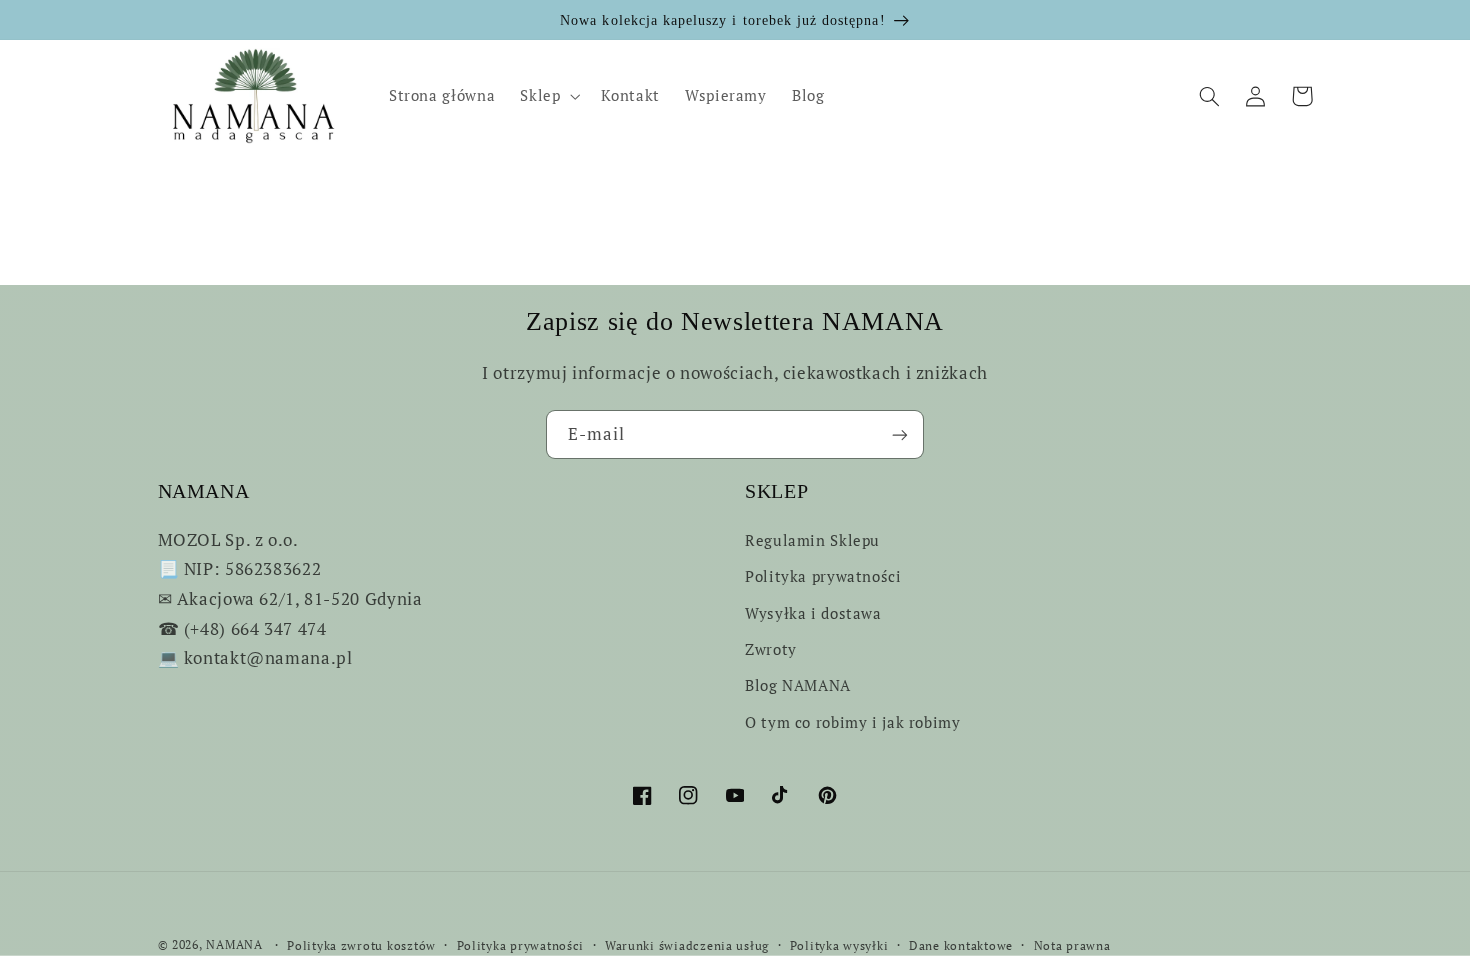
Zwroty (771, 649)
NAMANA (234, 944)
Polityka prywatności (823, 576)
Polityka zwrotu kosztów (361, 945)
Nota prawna (1072, 945)
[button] (548, 96)
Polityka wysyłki (839, 945)
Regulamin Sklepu (812, 540)
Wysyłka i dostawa (813, 613)
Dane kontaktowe (961, 945)
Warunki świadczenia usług (687, 945)
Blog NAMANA (798, 685)
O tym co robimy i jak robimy (853, 722)
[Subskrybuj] (900, 434)
